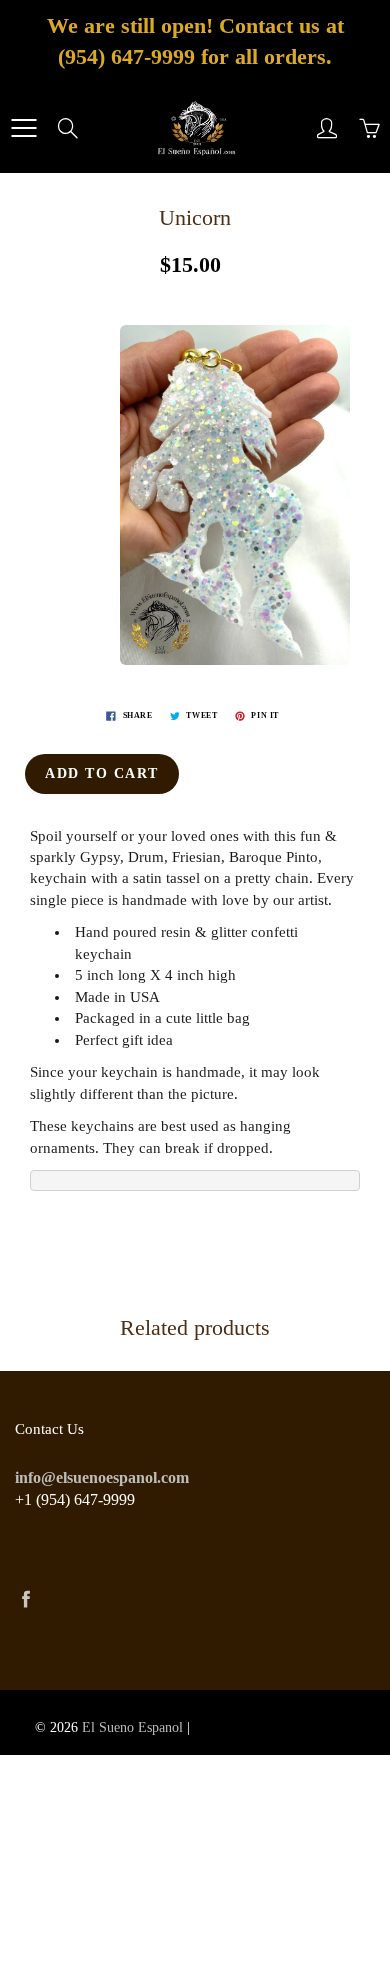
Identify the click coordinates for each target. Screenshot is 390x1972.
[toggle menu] (23, 128)
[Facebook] (25, 1598)
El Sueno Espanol (132, 1727)
